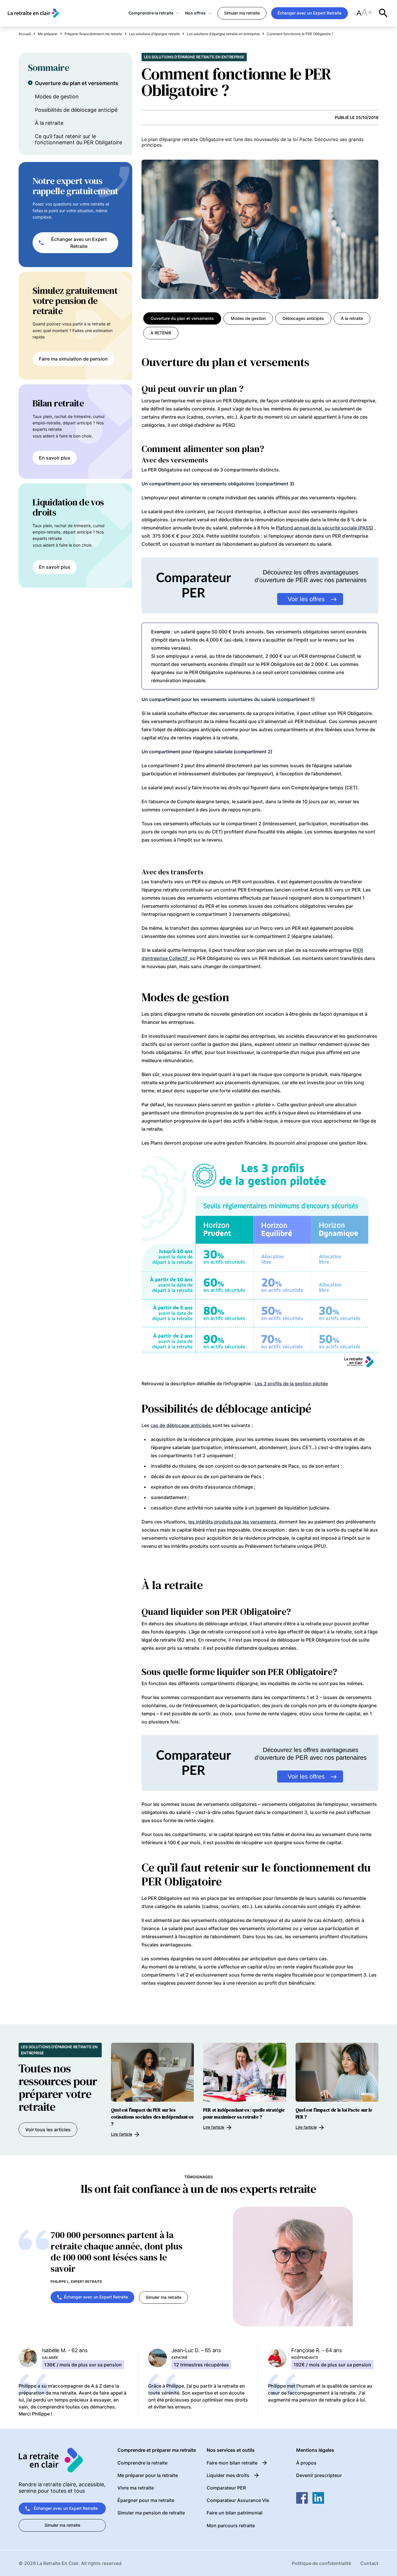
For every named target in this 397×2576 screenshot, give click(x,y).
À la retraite (49, 123)
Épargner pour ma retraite (146, 2500)
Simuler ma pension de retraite (151, 2513)
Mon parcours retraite (231, 2525)
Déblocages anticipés (303, 318)
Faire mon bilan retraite (232, 2463)
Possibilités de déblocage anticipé (76, 110)
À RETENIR (161, 333)
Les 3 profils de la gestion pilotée (291, 1384)
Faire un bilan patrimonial (235, 2513)
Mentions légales (315, 2450)
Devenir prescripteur (319, 2475)
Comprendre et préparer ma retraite (157, 2450)
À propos (306, 2463)
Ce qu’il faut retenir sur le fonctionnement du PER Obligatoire (78, 139)
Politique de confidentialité (321, 2563)
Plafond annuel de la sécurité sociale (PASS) (324, 528)
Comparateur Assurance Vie (238, 2500)
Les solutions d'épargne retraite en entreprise (194, 57)
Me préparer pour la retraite (148, 2475)
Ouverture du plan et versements (77, 83)
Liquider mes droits (228, 2475)
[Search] (383, 13)
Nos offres (195, 13)
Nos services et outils (231, 2450)
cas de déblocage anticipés (181, 1425)
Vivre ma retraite (136, 2488)
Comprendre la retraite (151, 13)
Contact (369, 2563)
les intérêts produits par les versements (234, 1522)
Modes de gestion (57, 97)
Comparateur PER (226, 2488)
